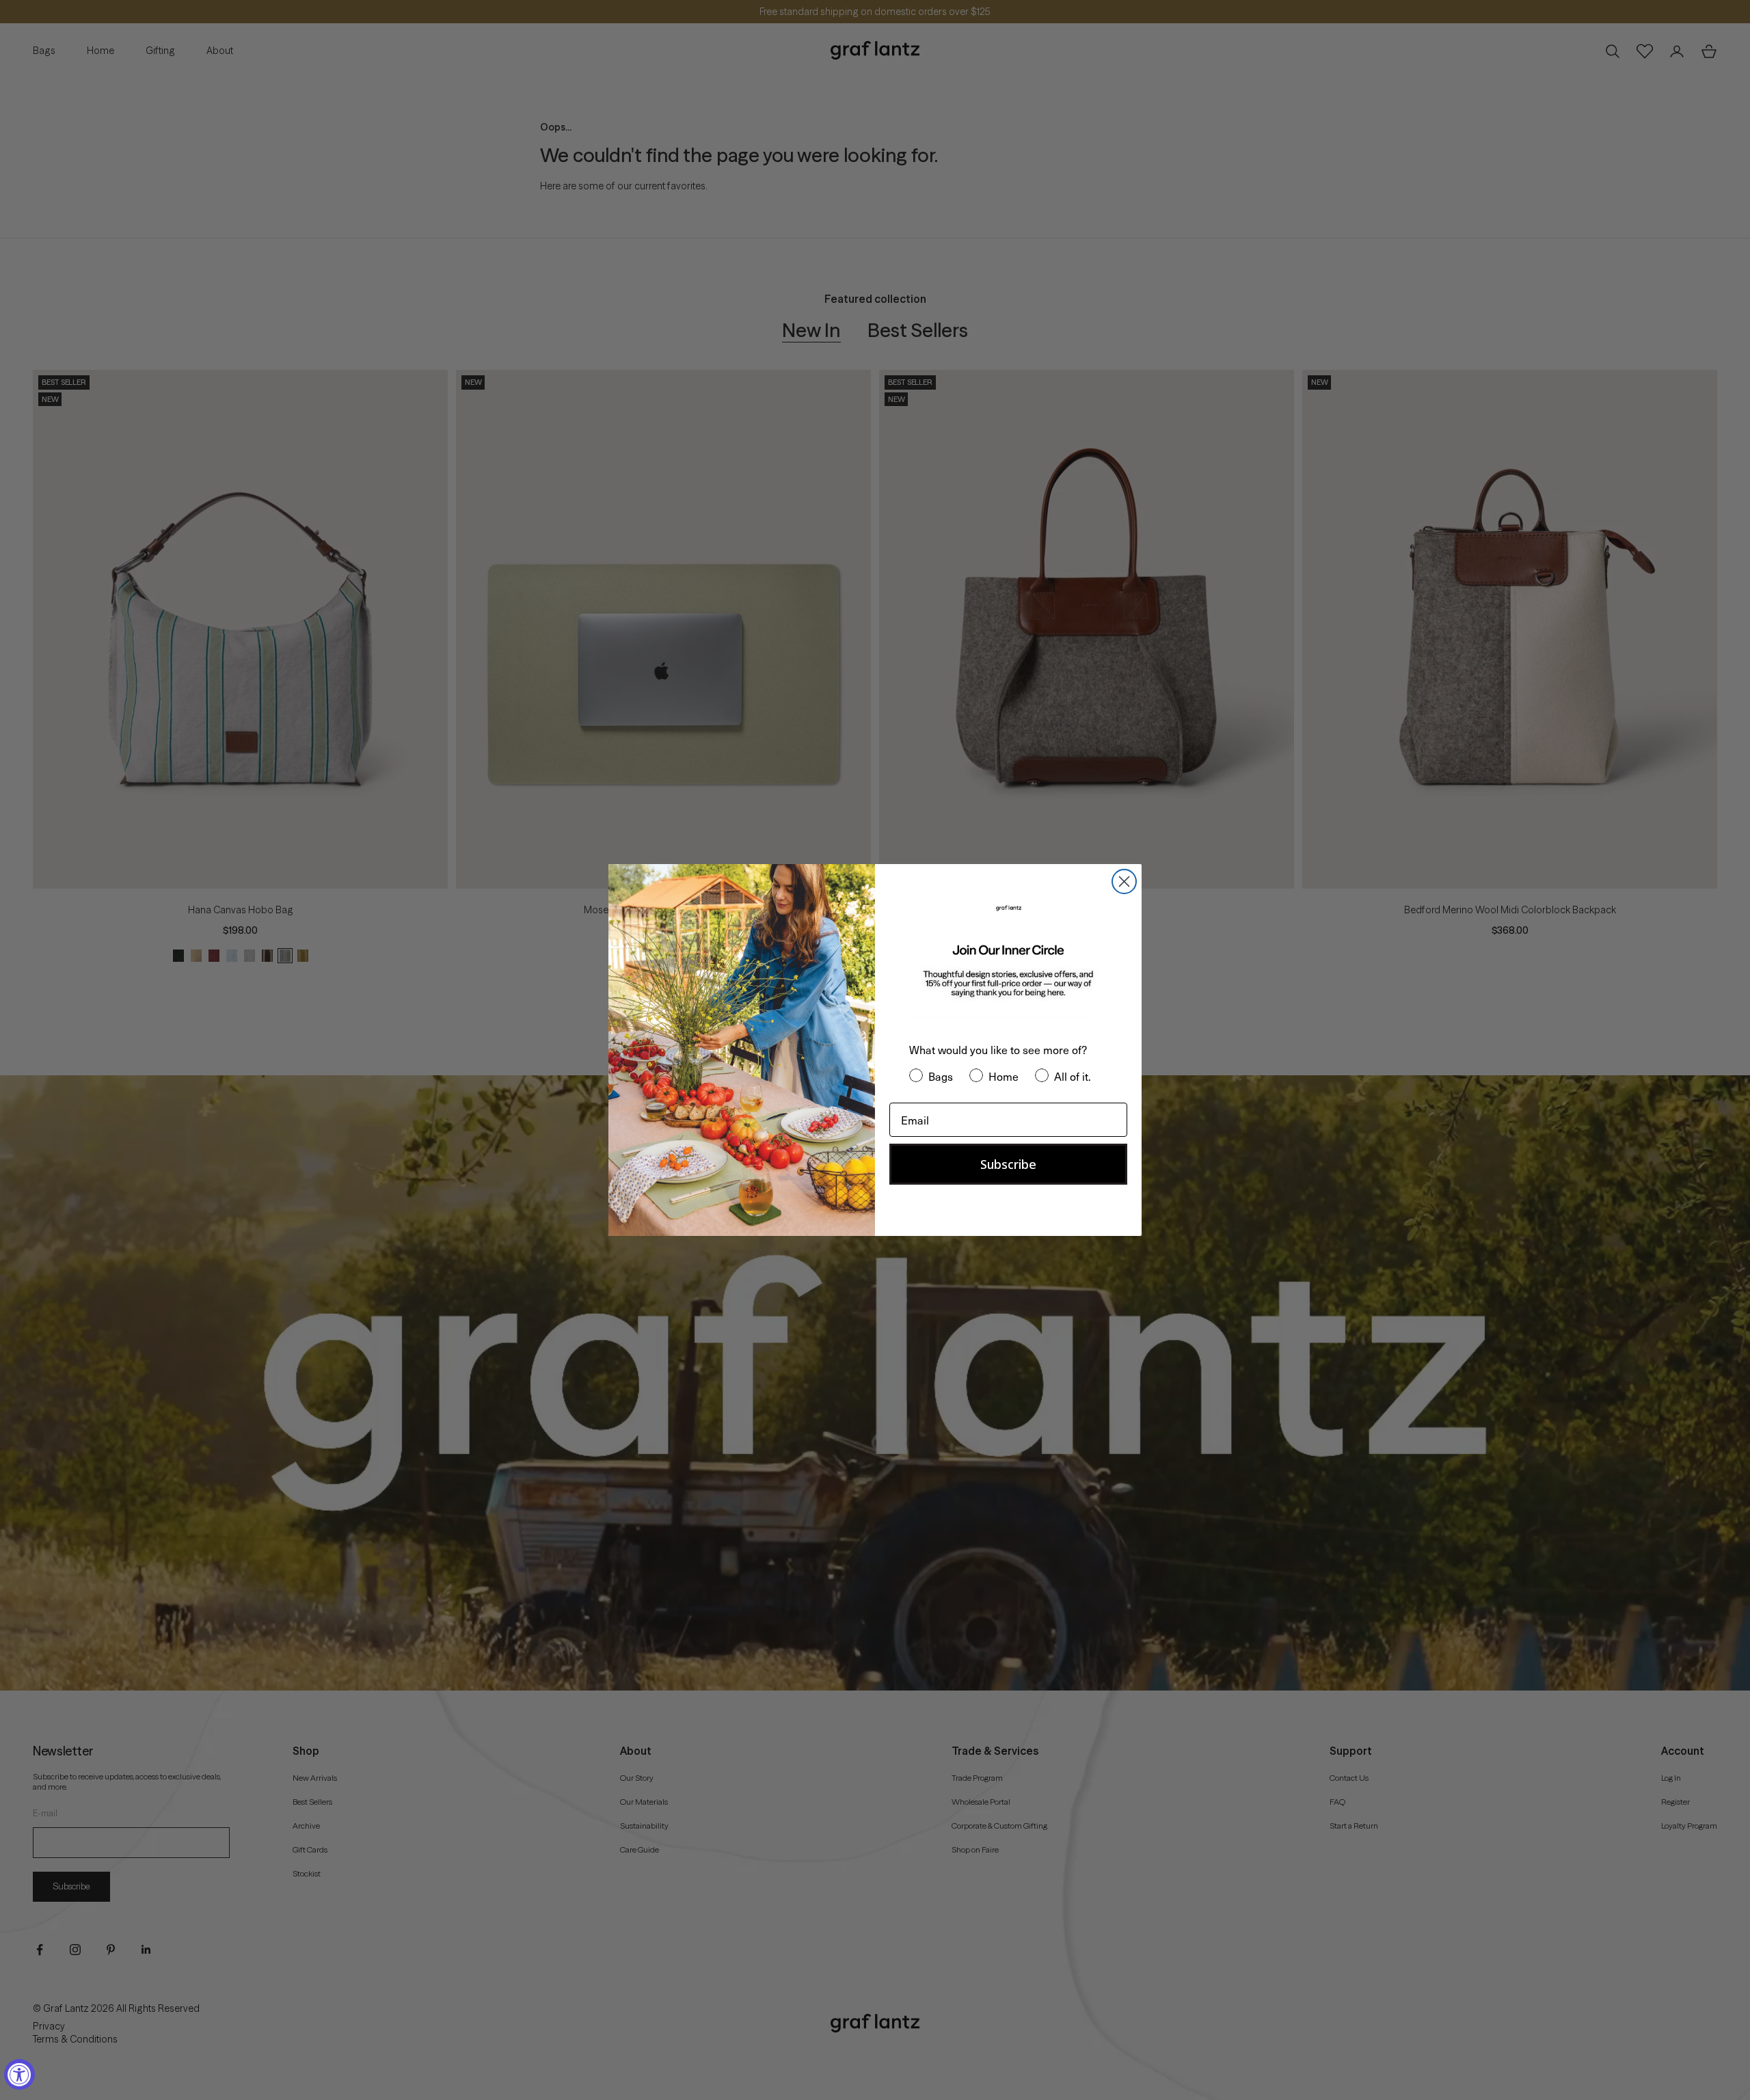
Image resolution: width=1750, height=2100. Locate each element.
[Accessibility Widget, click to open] (19, 2074)
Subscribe (1008, 1164)
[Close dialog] (1124, 881)
